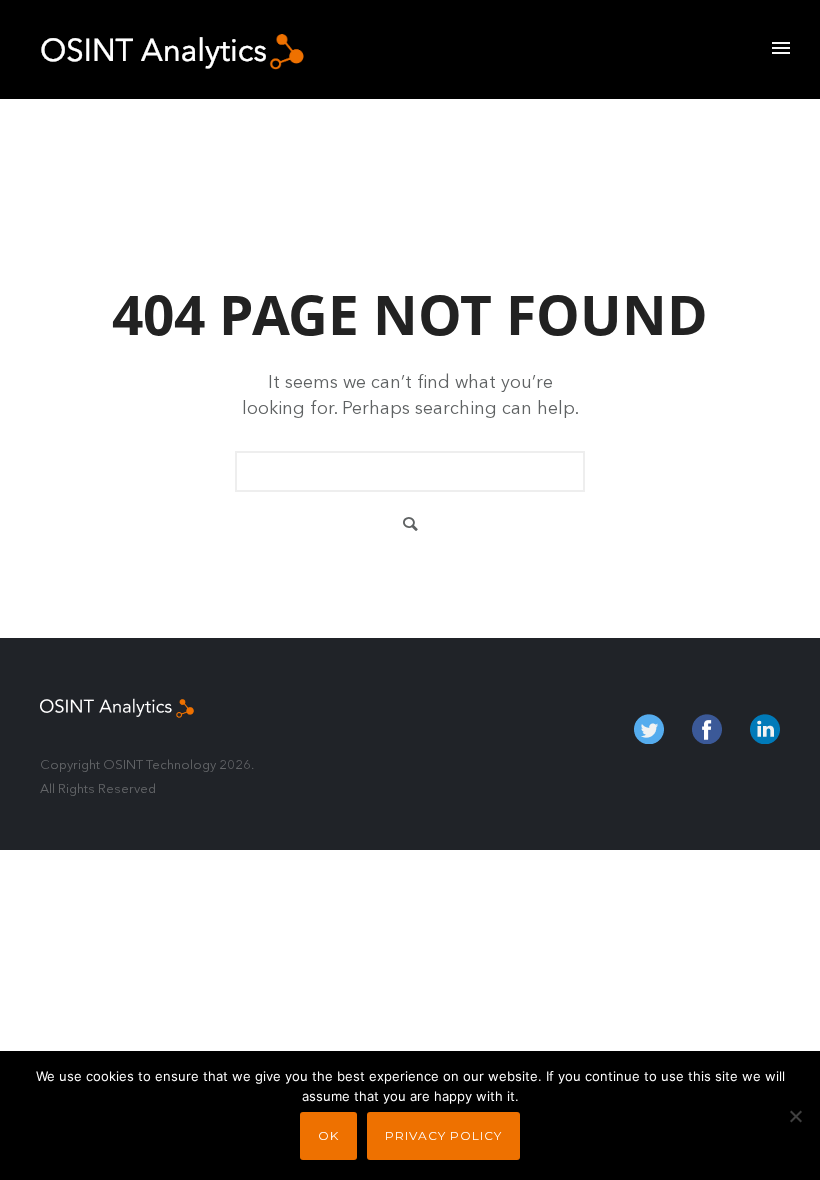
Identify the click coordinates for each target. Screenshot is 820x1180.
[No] (795, 1116)
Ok (328, 1135)
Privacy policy (443, 1135)
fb (707, 729)
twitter (649, 729)
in (765, 729)
